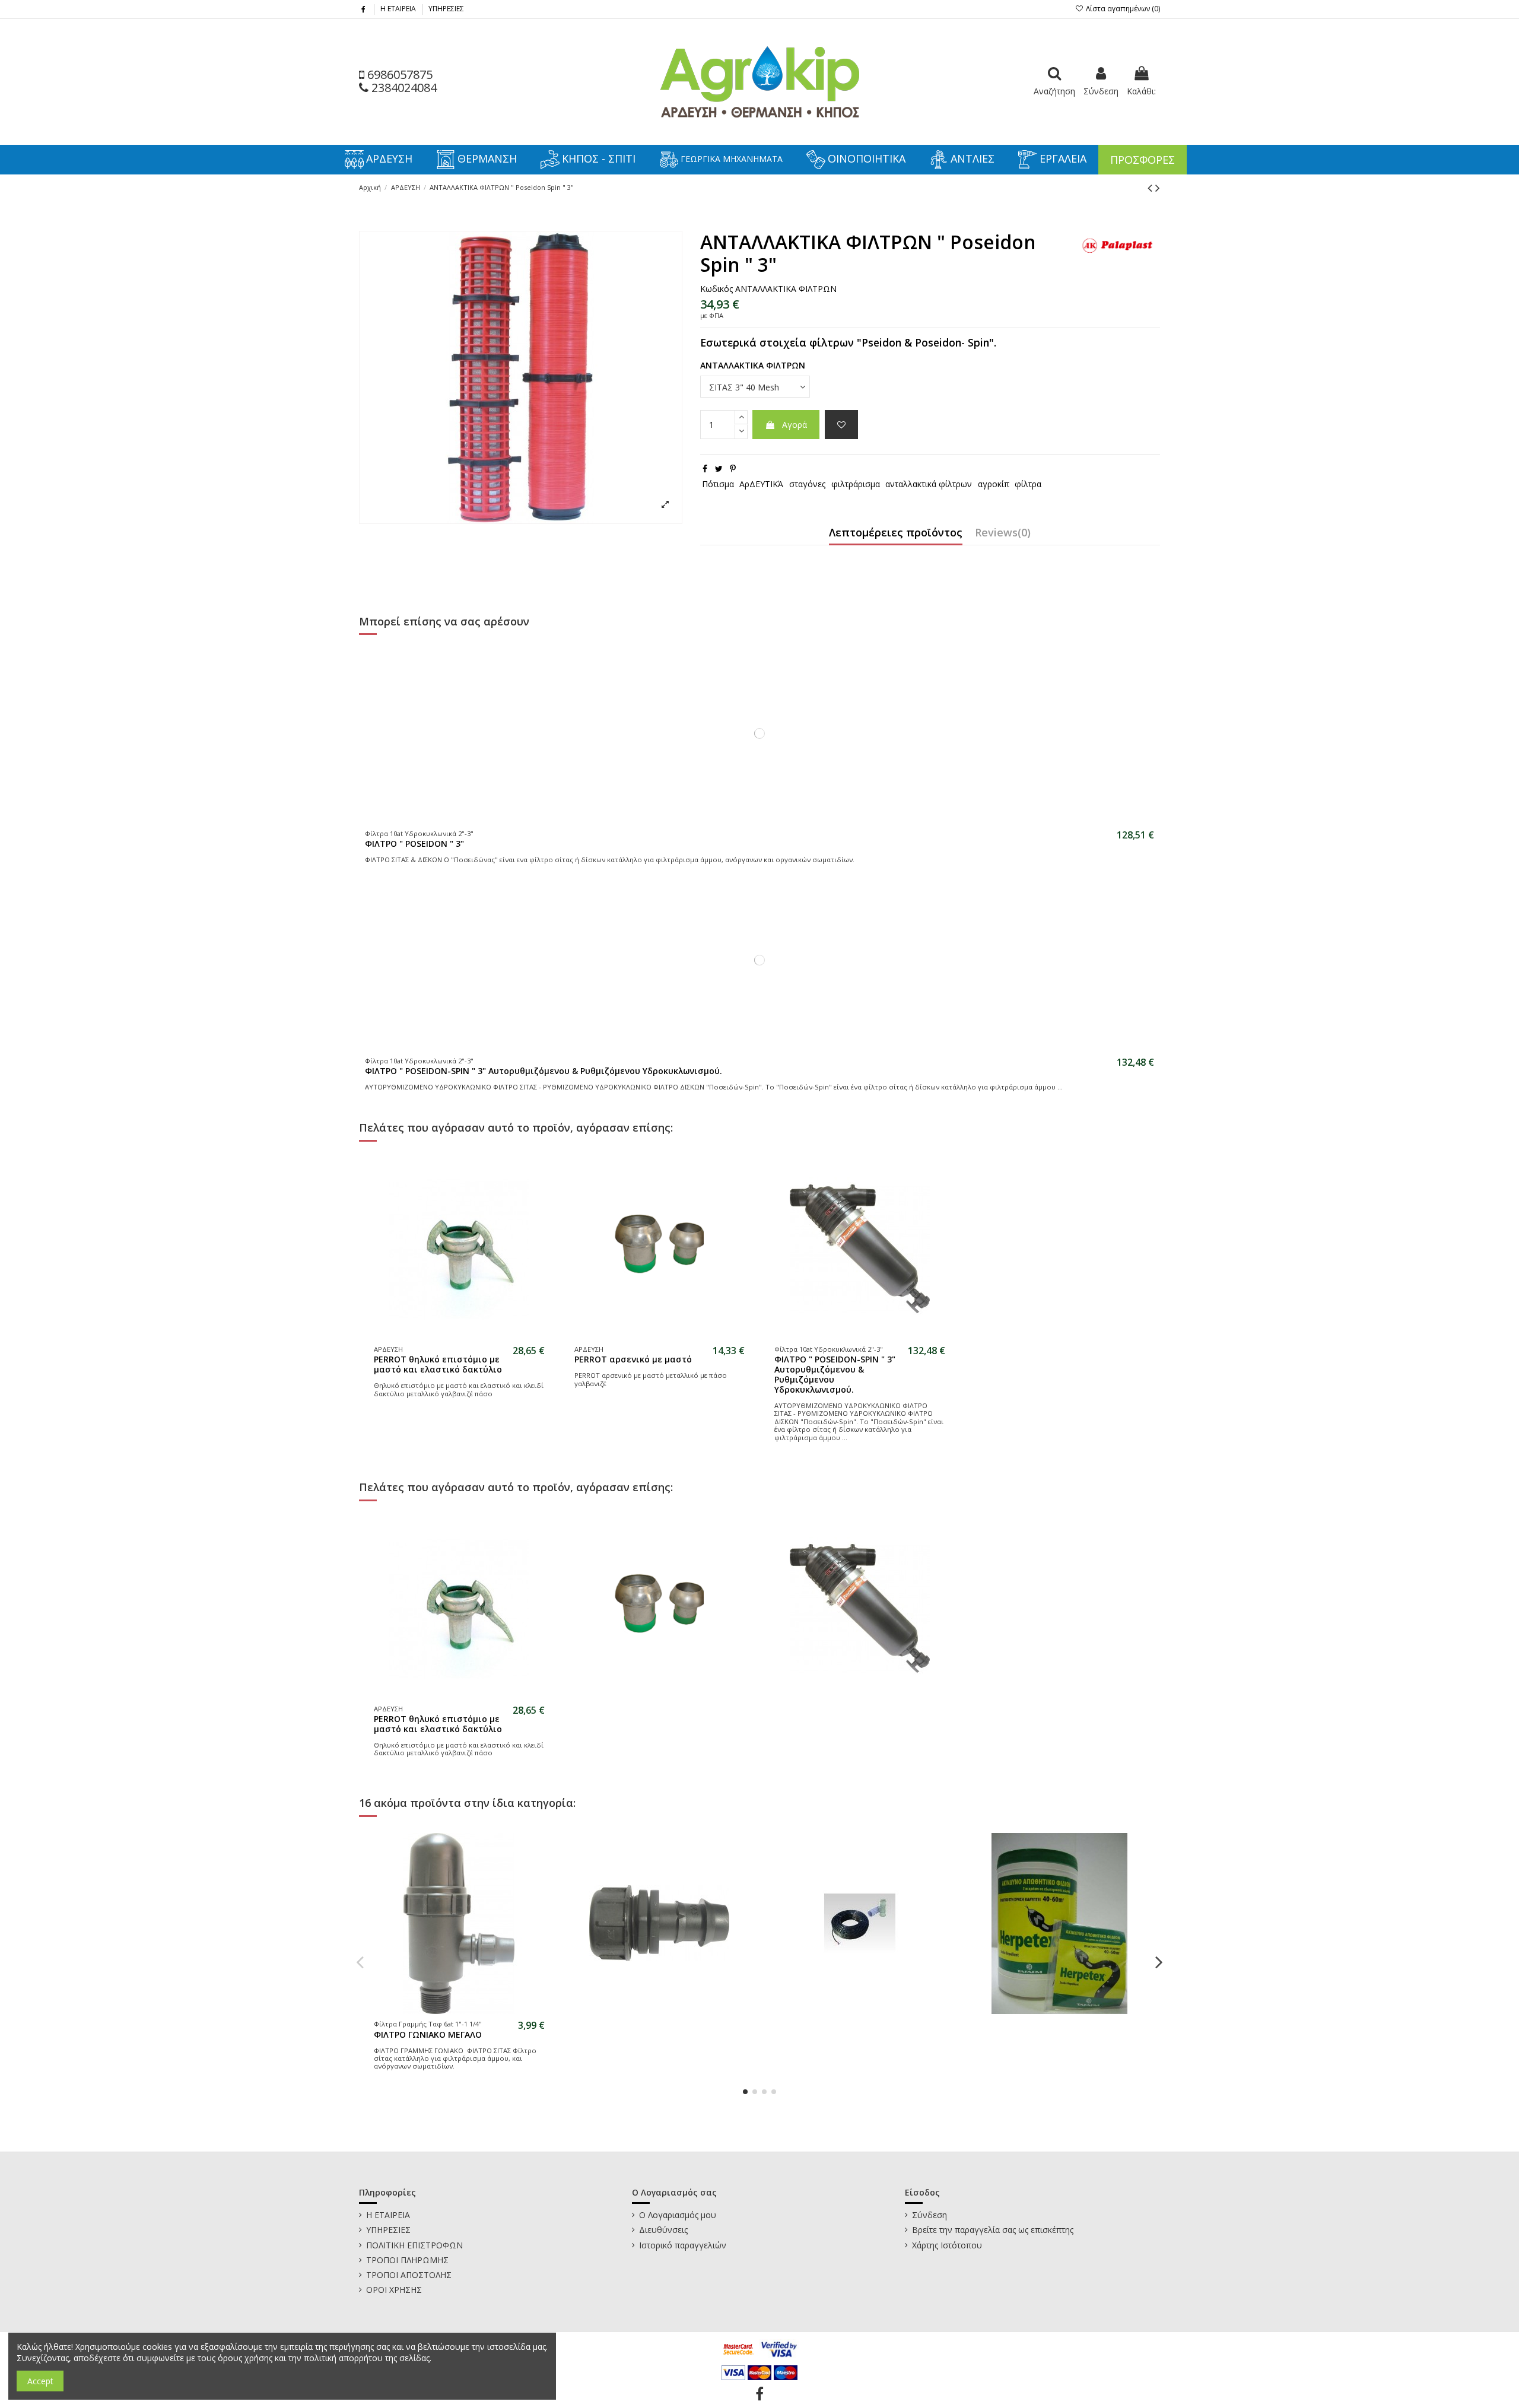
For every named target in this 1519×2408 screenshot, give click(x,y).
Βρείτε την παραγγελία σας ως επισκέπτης (993, 2230)
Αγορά (795, 425)
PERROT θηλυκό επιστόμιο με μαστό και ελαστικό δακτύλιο (438, 1364)
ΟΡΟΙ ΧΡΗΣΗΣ (394, 2290)
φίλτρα (1028, 484)
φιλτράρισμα (856, 484)
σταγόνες (807, 484)
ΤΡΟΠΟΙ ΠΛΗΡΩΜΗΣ (407, 2260)
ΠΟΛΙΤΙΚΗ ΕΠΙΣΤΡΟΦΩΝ (414, 2245)
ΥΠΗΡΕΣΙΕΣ (446, 9)
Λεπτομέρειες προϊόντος (896, 533)
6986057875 (398, 74)
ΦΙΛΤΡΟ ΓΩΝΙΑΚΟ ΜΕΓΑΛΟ (428, 2034)
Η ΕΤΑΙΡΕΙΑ (399, 9)
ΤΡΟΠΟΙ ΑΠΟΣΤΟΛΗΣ (409, 2275)
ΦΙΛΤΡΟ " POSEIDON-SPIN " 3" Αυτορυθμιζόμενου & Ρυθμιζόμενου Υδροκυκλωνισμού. (544, 1071)
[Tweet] (719, 468)
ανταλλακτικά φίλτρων (929, 484)
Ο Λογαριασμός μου (678, 2215)
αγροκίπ (994, 484)
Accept (40, 2381)
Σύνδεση (929, 2215)
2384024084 (403, 88)
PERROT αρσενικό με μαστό (633, 1359)
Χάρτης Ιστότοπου (947, 2245)
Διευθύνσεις (663, 2230)
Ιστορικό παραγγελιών (683, 2245)
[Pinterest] (733, 468)
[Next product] (1158, 188)
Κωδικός (716, 289)
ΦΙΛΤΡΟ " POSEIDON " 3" (414, 844)
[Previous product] (1151, 188)
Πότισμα (718, 484)
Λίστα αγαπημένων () (1122, 9)
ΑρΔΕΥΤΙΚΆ (761, 484)
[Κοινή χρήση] (705, 468)
